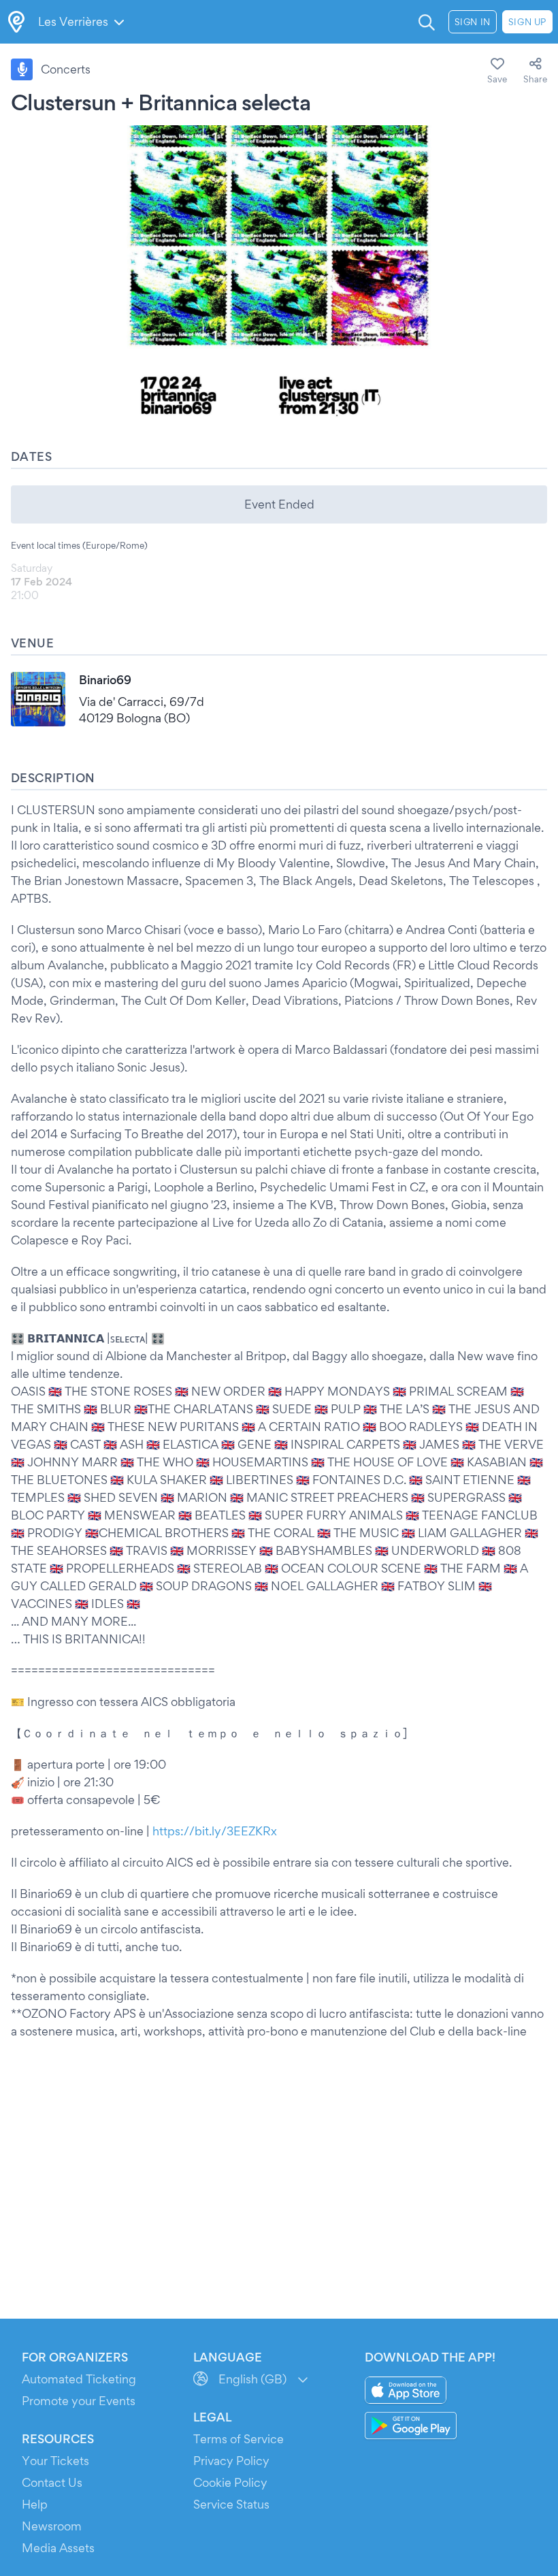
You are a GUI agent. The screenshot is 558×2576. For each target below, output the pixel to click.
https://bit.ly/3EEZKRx (215, 1831)
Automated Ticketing (79, 2379)
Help (35, 2504)
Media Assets (58, 2548)
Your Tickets (55, 2461)
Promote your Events (79, 2401)
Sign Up (527, 22)
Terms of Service (239, 2439)
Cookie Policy (230, 2482)
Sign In (473, 22)
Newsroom (52, 2526)
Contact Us (52, 2482)
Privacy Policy (231, 2461)
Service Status (231, 2504)
